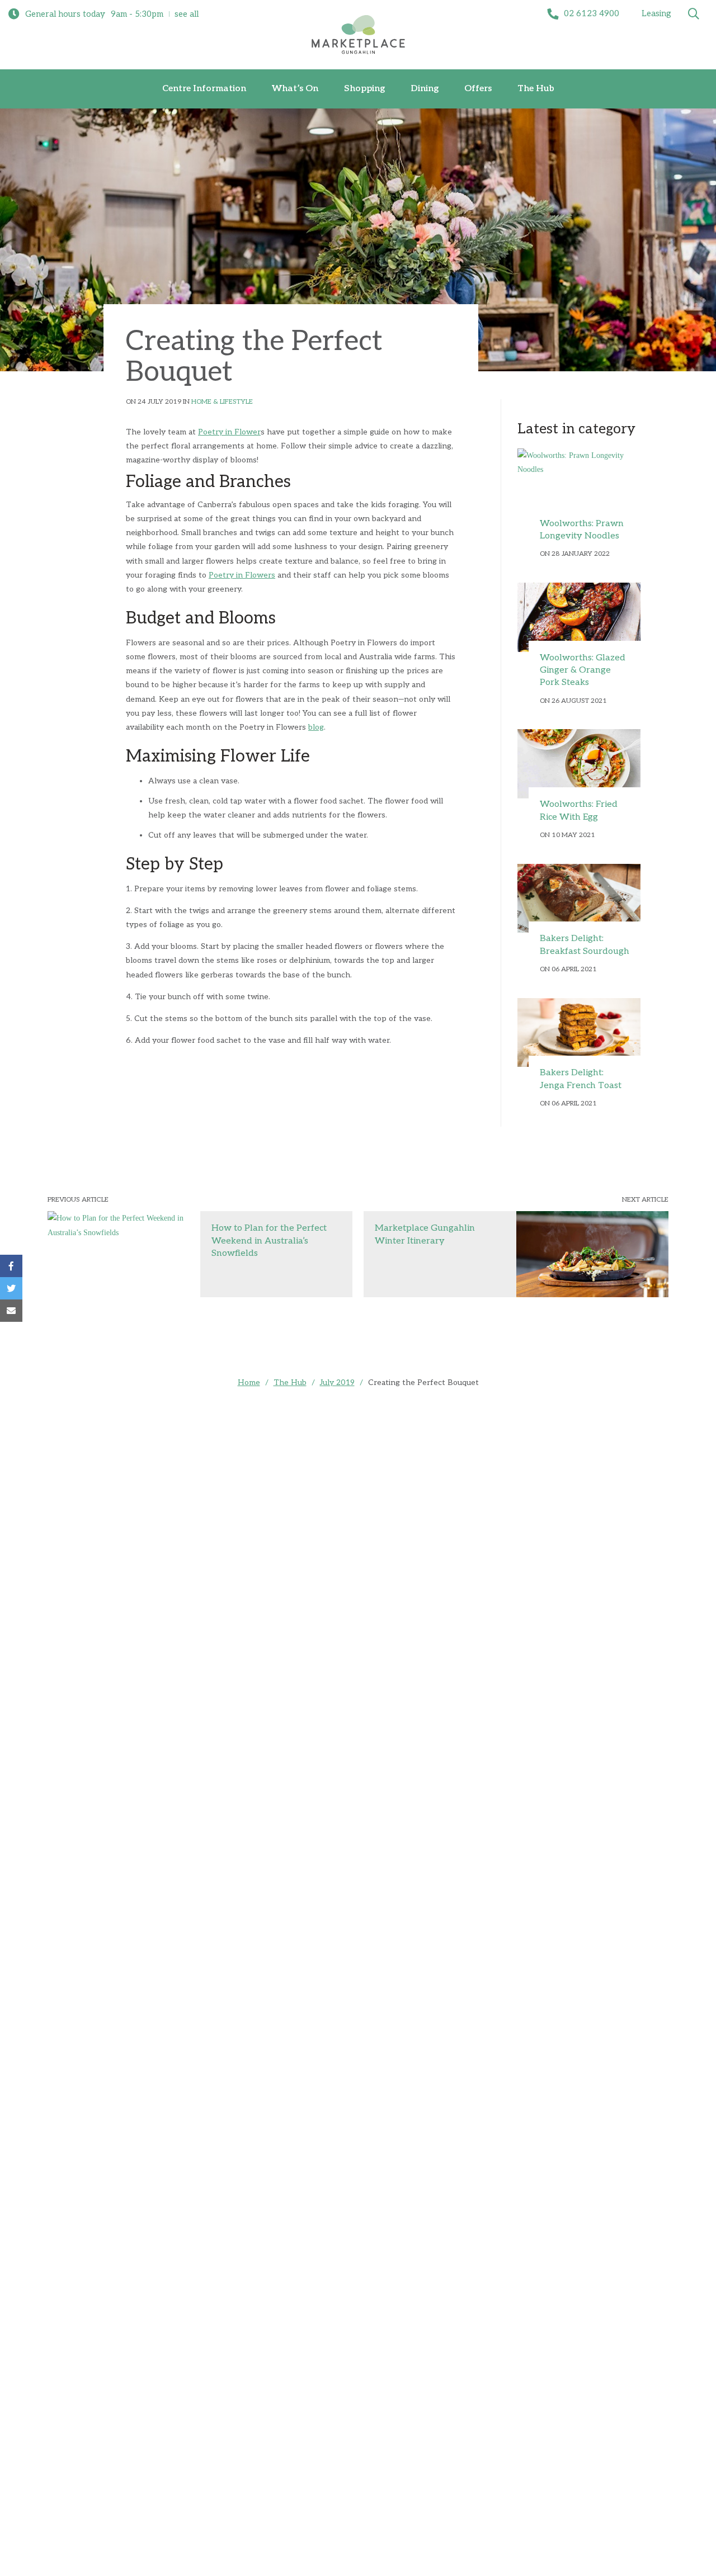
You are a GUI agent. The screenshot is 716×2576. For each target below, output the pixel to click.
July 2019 (337, 1382)
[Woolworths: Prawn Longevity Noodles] (579, 483)
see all (187, 14)
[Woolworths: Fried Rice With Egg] (579, 764)
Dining (425, 89)
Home (249, 1382)
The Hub (536, 89)
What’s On (295, 89)
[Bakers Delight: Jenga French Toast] (579, 1033)
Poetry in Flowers (242, 575)
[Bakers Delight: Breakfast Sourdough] (579, 899)
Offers (478, 89)
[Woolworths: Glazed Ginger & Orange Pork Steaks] (579, 617)
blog (316, 727)
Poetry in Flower (229, 432)
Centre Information (204, 89)
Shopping (364, 89)
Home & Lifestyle (222, 402)
